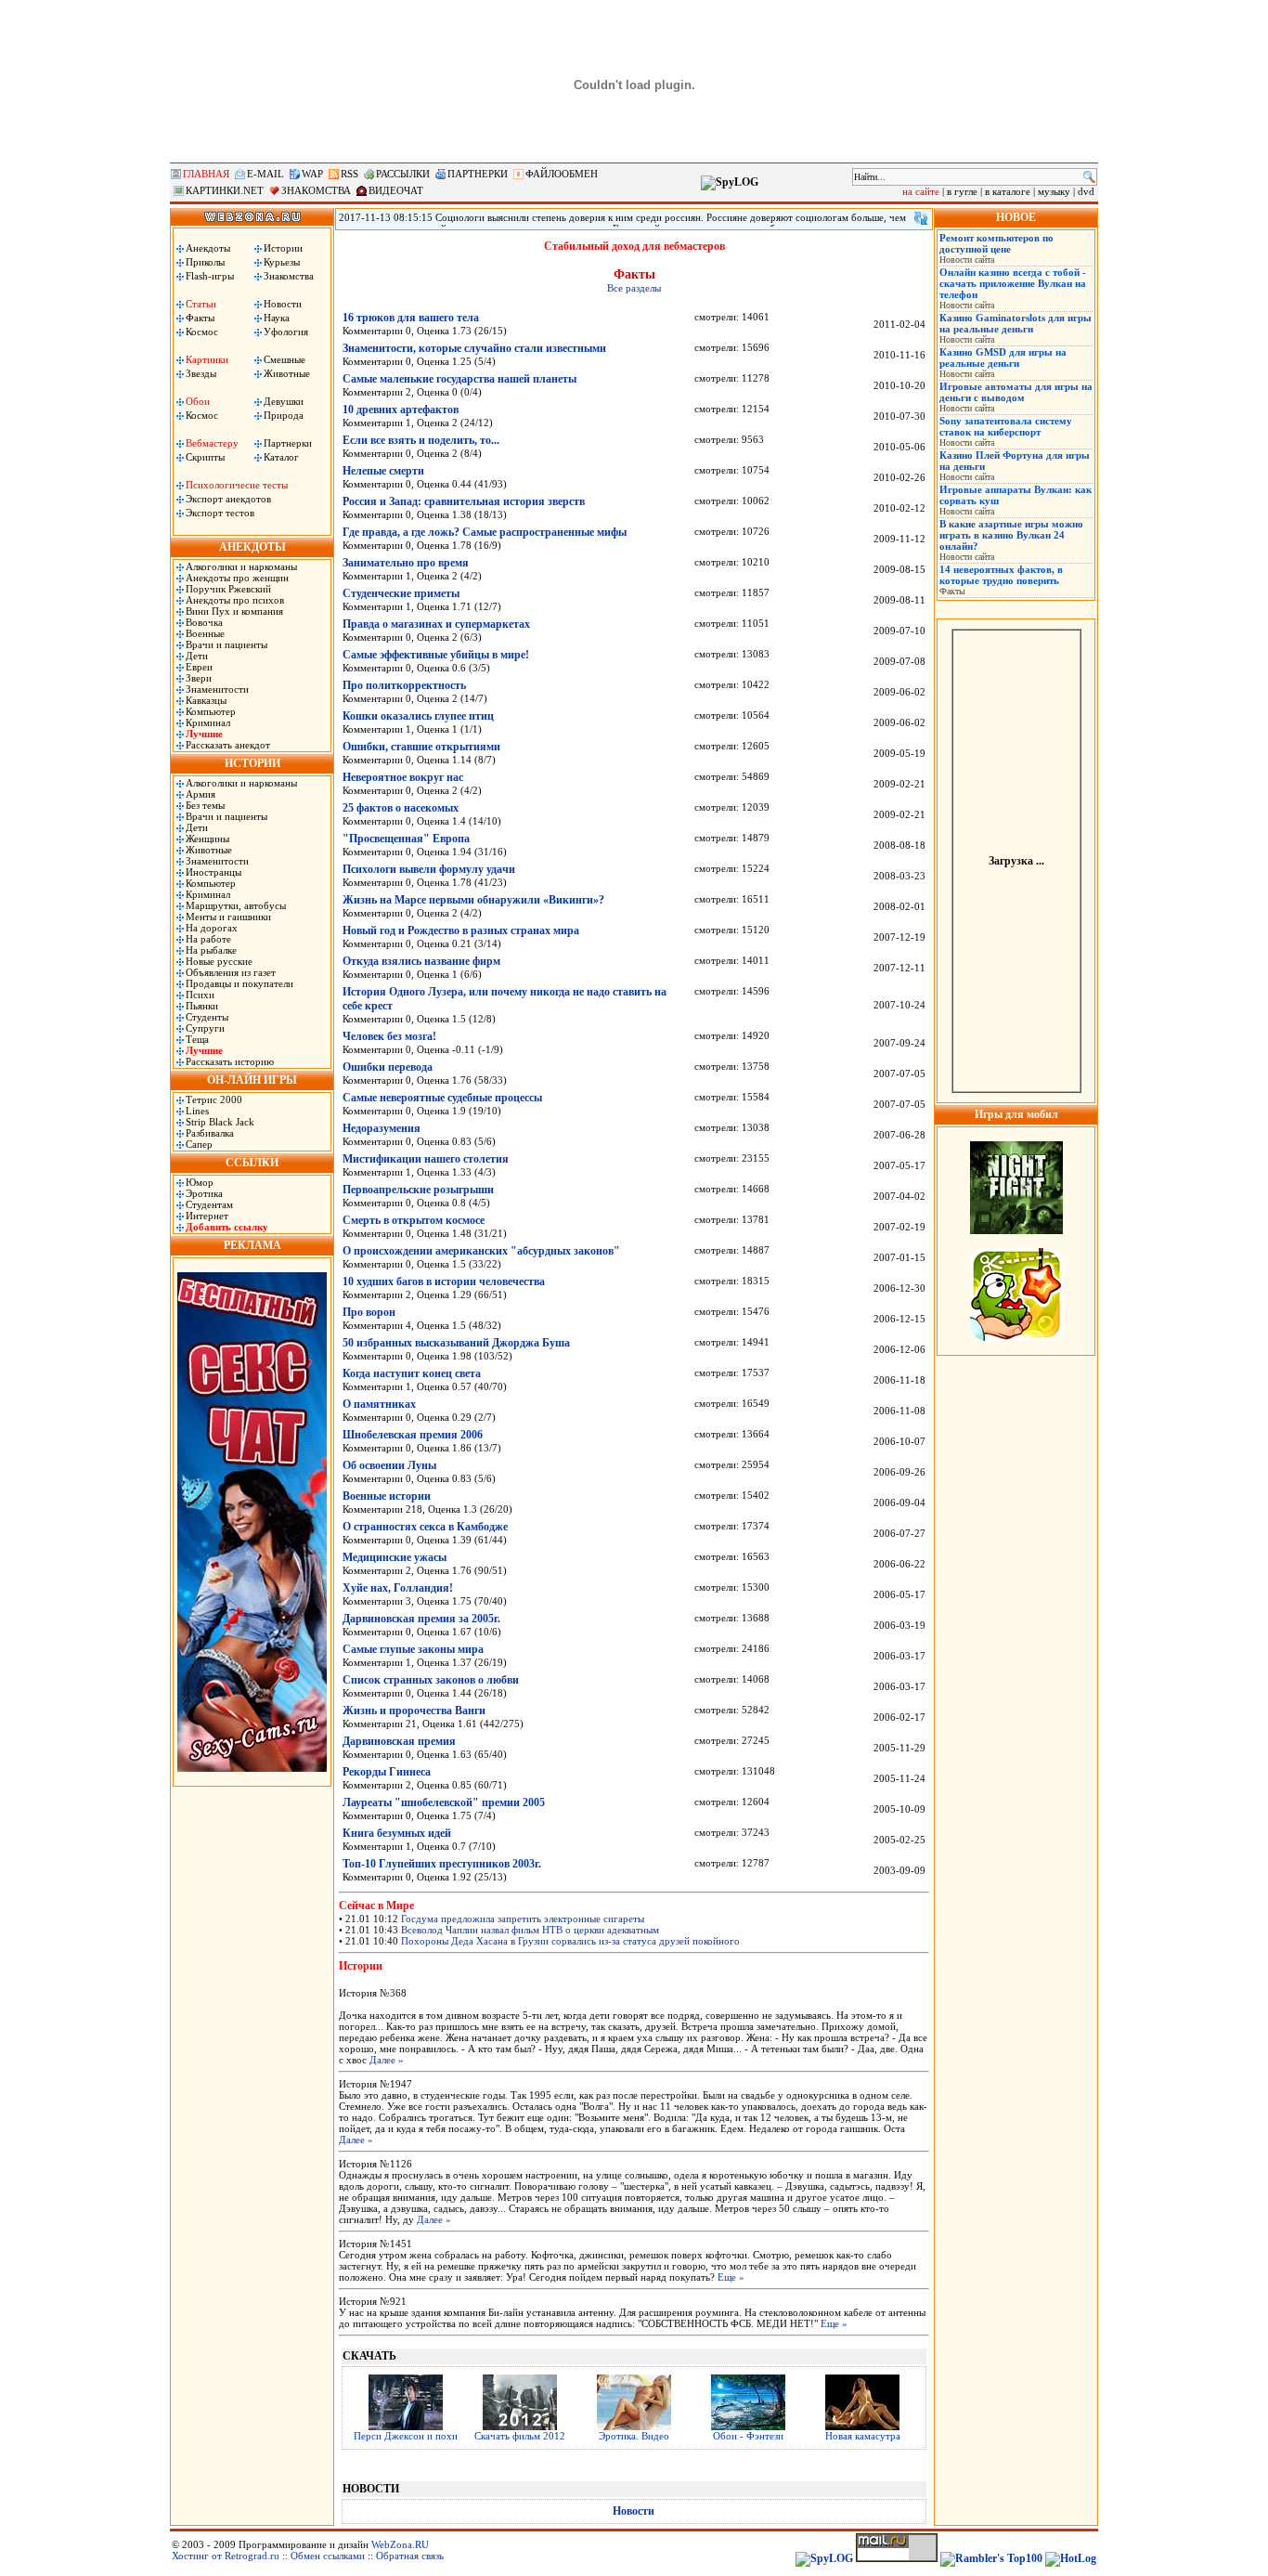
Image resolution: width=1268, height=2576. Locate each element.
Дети (197, 656)
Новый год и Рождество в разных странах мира (461, 930)
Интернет (207, 1216)
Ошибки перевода (388, 1067)
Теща (197, 1039)
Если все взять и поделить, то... (421, 440)
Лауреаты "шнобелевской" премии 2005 (444, 1802)
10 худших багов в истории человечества (444, 1281)
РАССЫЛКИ (403, 174)
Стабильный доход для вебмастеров (634, 246)
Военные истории (387, 1496)
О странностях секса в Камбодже (425, 1527)
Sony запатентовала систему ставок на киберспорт (1006, 426)
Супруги (205, 1028)
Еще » (731, 2277)
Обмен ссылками (328, 2556)
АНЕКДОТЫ (252, 547)
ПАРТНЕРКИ (478, 174)
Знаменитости (217, 689)
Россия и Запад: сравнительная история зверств (464, 501)
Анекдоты (208, 248)
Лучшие (204, 734)
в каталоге (1008, 191)
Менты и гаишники (228, 917)
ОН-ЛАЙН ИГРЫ (252, 1080)
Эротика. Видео (634, 2436)
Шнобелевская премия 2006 (413, 1435)
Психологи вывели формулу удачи (429, 869)
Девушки (284, 401)
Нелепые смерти (383, 471)
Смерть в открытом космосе (414, 1220)
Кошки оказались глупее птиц (418, 716)
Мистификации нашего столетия (426, 1159)
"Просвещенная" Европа (406, 839)
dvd (1086, 191)
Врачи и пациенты (226, 644)
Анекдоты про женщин (237, 578)
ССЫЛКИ (252, 1163)
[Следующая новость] (921, 218)
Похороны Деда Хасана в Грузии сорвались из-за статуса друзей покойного (570, 1941)
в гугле (962, 191)
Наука (277, 318)
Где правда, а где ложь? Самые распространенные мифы (485, 532)
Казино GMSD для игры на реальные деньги (1003, 358)
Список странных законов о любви (431, 1680)
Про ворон (369, 1312)
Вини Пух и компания (234, 611)
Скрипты (205, 457)
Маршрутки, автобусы (236, 905)
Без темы (205, 805)
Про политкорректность (404, 685)
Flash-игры (210, 276)
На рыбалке (211, 950)
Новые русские (219, 961)
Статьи (201, 304)
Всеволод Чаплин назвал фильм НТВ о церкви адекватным (530, 1930)
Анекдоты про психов (235, 600)
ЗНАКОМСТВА (316, 190)
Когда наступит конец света (412, 1373)
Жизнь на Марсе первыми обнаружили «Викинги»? (473, 900)
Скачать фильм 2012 (520, 2436)
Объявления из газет (231, 972)
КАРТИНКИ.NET (225, 190)
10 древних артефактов (401, 410)
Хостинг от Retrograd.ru (226, 2556)
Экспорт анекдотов (228, 499)
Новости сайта (967, 260)
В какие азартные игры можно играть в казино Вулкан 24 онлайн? (1011, 535)
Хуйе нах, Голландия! (398, 1588)
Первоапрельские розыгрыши (418, 1190)
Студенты (207, 1017)
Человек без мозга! (389, 1036)
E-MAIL (265, 174)
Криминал (208, 722)
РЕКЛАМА (252, 1245)
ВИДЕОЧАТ (396, 190)
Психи (200, 995)
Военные (205, 633)
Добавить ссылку (227, 1227)
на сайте (921, 191)
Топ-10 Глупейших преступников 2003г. (442, 1864)
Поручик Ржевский (228, 589)
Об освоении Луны (389, 1465)
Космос (202, 332)
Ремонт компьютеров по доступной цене (996, 243)
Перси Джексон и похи (406, 2436)
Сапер (199, 1144)
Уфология (286, 332)
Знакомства (289, 276)
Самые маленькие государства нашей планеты (459, 379)
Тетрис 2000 (214, 1099)
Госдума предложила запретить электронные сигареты (523, 1919)
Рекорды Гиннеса (387, 1772)
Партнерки (288, 443)
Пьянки (202, 1006)
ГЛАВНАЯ (206, 174)
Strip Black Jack (220, 1122)
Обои (198, 401)
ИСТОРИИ (252, 763)
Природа (284, 415)
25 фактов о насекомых (401, 808)
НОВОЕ (1016, 217)
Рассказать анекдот (228, 745)
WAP (312, 174)
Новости (283, 304)
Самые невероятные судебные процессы (442, 1098)
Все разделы (634, 288)
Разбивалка (210, 1133)
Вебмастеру (212, 443)
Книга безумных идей (397, 1833)
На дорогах (212, 928)
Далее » (387, 2060)
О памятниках (379, 1404)
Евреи (199, 667)
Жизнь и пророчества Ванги (414, 1711)
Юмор (200, 1182)
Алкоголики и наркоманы (241, 566)
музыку (1054, 191)
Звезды (201, 373)
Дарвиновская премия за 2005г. (421, 1619)
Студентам (209, 1204)
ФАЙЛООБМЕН (562, 174)
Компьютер (211, 711)
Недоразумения (382, 1128)
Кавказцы (206, 700)
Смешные (285, 359)
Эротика (204, 1193)
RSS (349, 174)
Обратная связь (410, 2556)
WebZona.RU (400, 2544)
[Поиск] (1089, 177)
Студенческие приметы (401, 593)
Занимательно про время (406, 563)
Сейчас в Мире (376, 1906)
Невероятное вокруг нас (403, 777)
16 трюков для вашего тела (411, 318)
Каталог (281, 457)
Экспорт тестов (220, 513)
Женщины (207, 839)
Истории (283, 248)
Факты (200, 318)
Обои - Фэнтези (748, 2436)
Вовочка (204, 622)
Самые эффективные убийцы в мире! (436, 655)
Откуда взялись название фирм (421, 961)
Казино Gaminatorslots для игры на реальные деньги (1016, 323)
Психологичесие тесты (237, 485)
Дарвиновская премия (399, 1741)
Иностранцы (213, 872)
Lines (197, 1111)
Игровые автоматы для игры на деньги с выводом (1016, 392)
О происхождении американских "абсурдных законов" (481, 1251)
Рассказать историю (230, 1061)
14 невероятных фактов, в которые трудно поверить (1001, 575)
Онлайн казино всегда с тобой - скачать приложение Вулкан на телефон (1013, 283)
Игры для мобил (1016, 1114)
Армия (201, 794)
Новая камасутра (863, 2436)
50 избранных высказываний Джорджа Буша (456, 1343)
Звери (199, 678)
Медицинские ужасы (395, 1557)
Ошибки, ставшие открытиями (421, 747)
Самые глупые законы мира (413, 1649)
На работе (208, 939)
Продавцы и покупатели (239, 983)
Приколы (205, 262)
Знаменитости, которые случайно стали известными (474, 348)
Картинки (207, 359)
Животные (287, 373)
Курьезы (282, 262)
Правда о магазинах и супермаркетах (436, 624)
